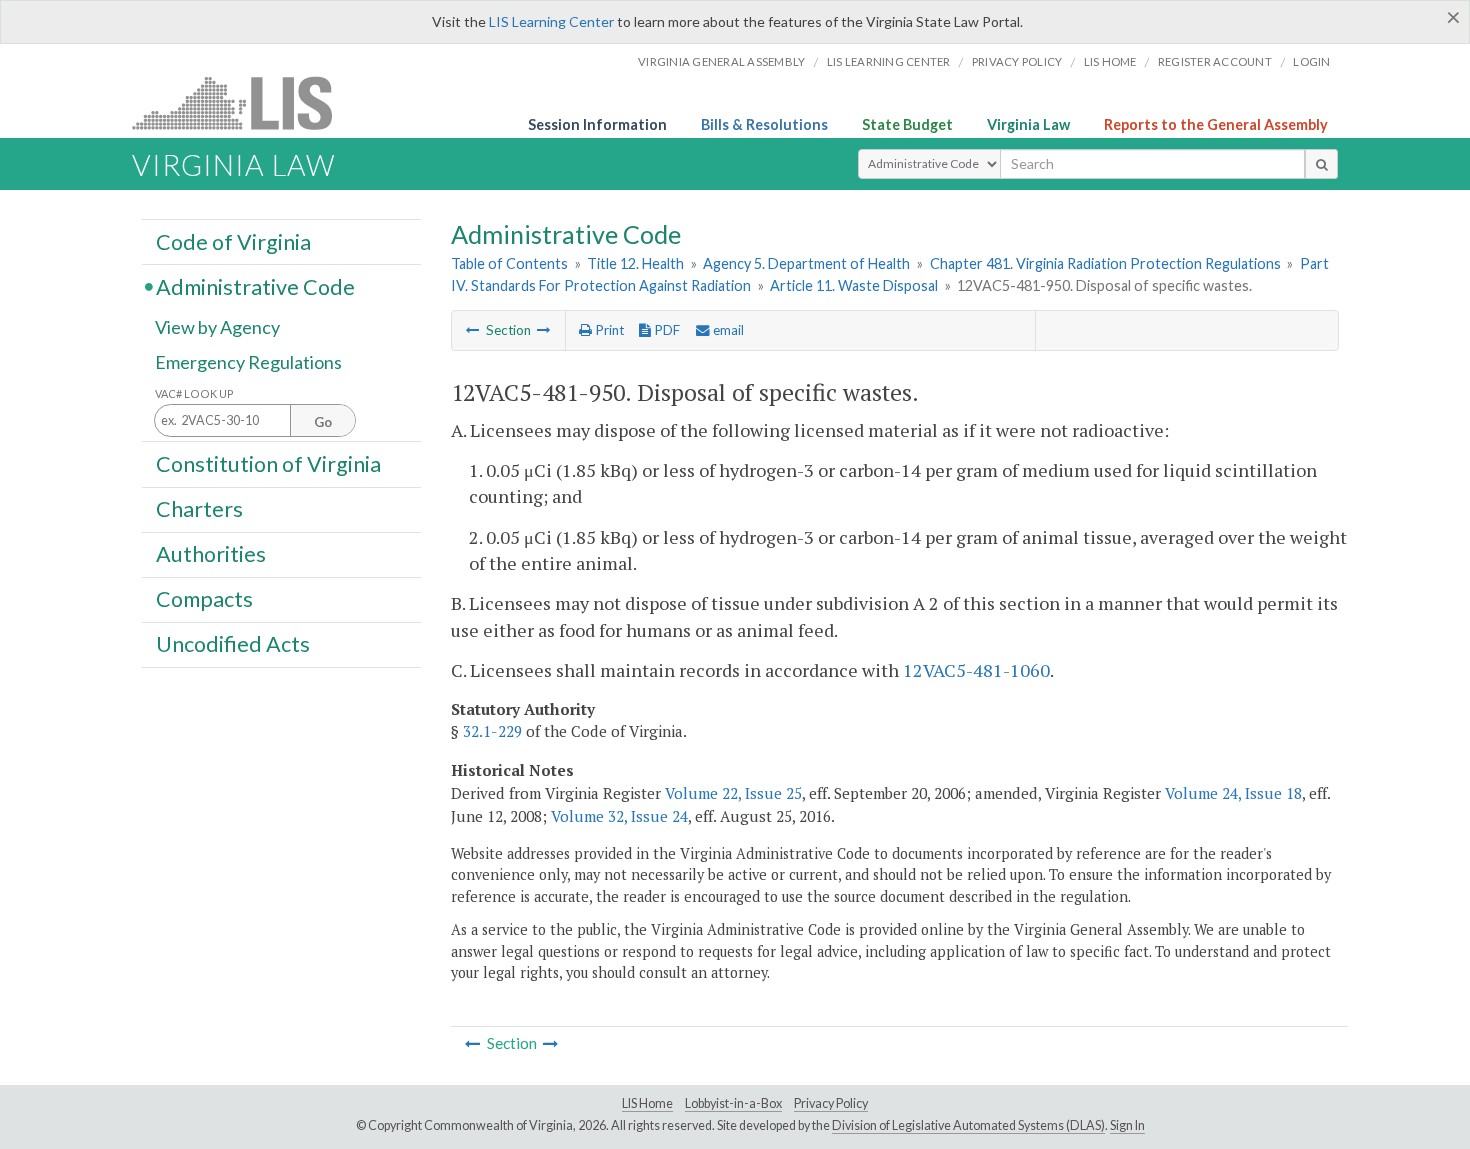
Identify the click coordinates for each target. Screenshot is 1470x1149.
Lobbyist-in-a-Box (733, 1103)
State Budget (907, 124)
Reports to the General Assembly (1216, 124)
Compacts (204, 599)
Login (1311, 61)
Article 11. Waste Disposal (854, 285)
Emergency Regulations (248, 362)
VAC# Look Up (194, 393)
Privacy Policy (1017, 61)
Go (323, 422)
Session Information (597, 124)
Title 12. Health (635, 263)
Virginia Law (1028, 124)
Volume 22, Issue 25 (733, 793)
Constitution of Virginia (268, 463)
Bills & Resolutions (764, 124)
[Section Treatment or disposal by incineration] (473, 330)
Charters (199, 509)
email (727, 330)
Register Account (1215, 61)
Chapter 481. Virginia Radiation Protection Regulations (1105, 263)
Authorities (211, 554)
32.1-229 (492, 731)
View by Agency (217, 327)
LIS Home (647, 1103)
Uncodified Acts (233, 644)
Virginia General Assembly (721, 61)
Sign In (1127, 1125)
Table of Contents (509, 263)
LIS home (1110, 61)
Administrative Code (255, 286)
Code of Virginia (233, 241)
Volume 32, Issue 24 (619, 816)
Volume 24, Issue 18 (1233, 793)
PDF (665, 330)
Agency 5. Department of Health (806, 263)
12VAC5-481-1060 (976, 670)
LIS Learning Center (551, 21)
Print (608, 330)
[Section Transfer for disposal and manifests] (544, 330)
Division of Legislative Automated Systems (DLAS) (968, 1125)
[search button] (1321, 164)
